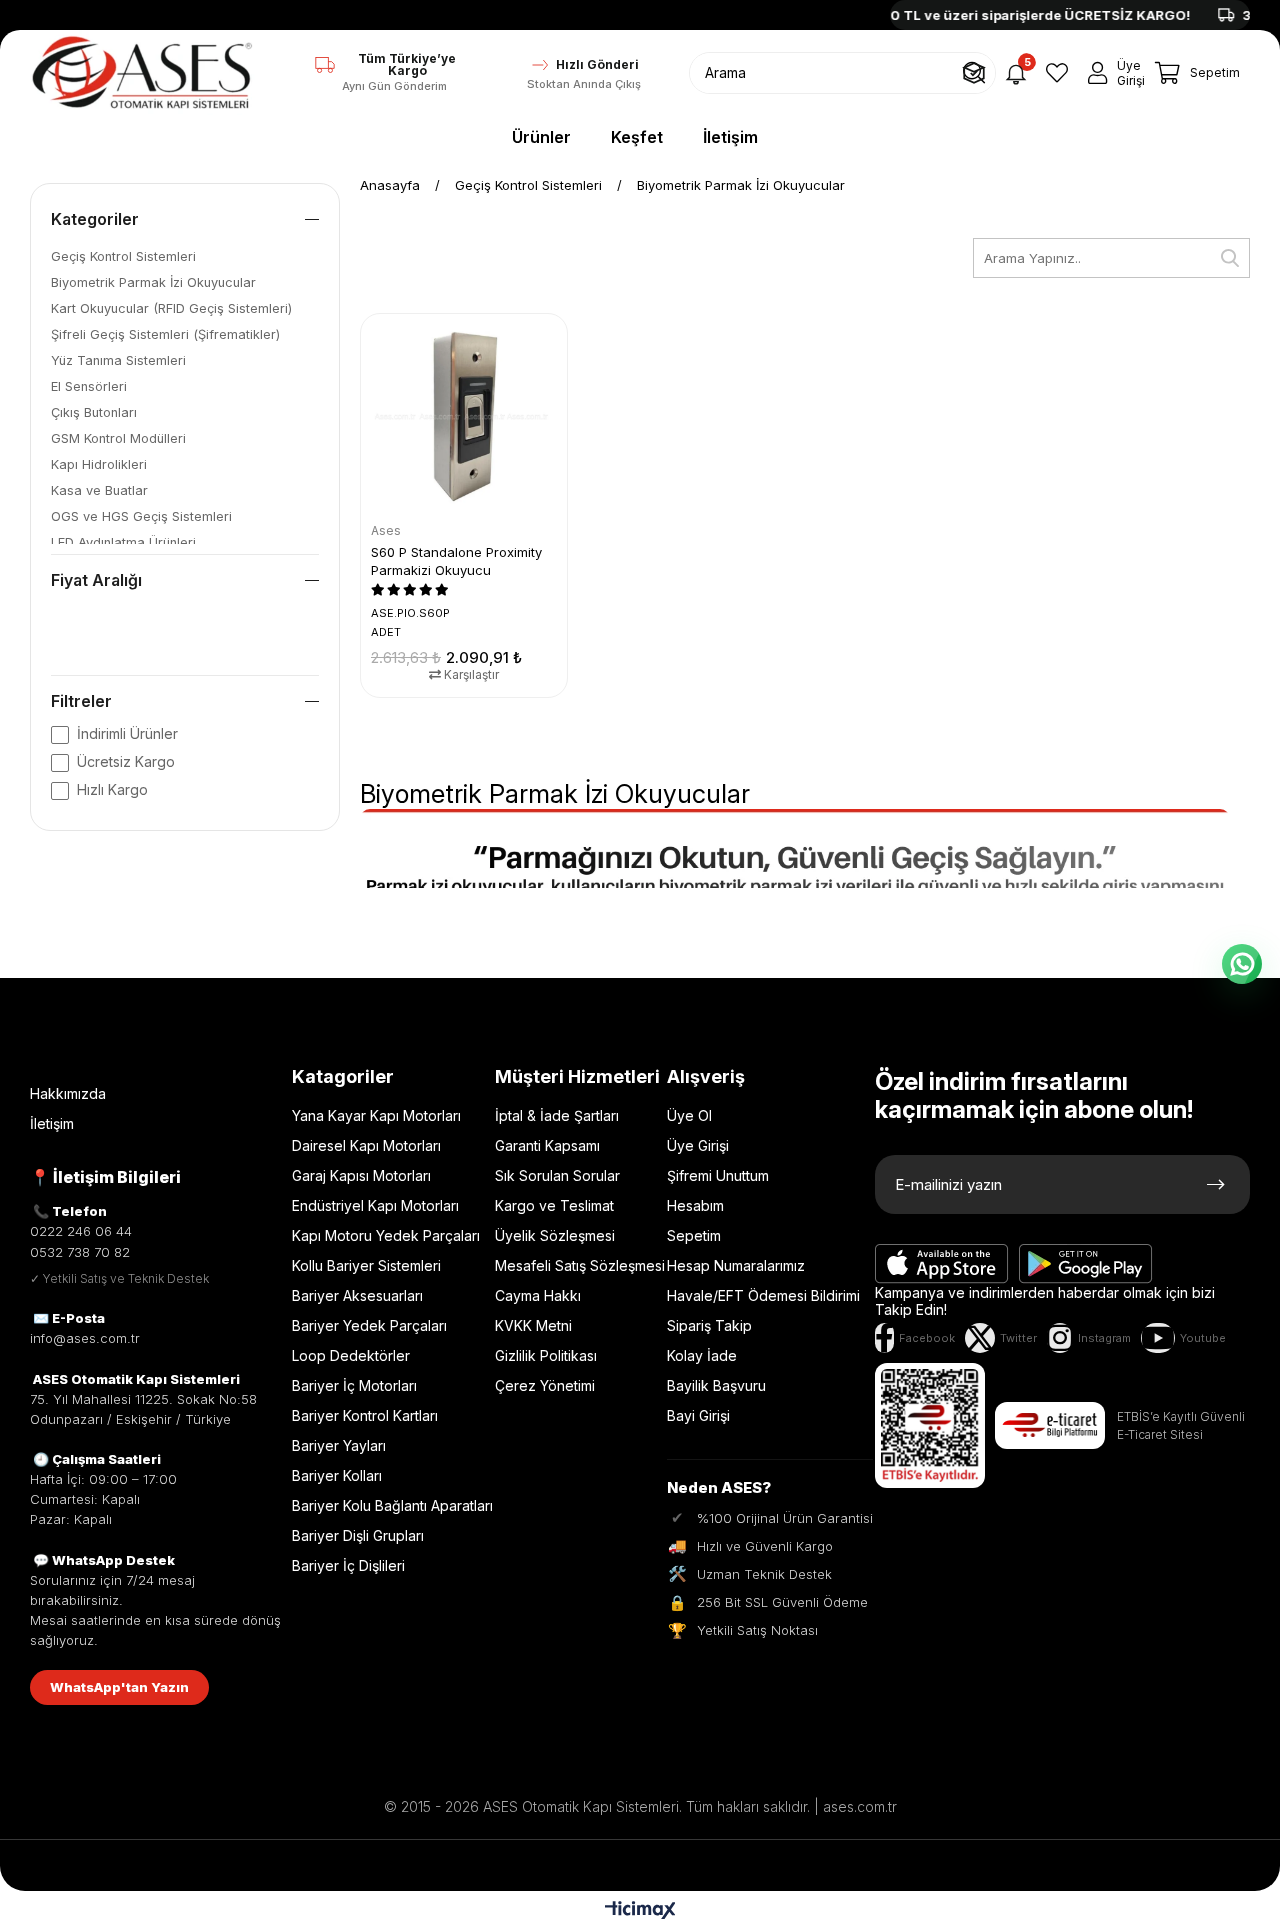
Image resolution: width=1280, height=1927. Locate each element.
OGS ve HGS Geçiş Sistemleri (141, 516)
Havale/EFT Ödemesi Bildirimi (763, 1295)
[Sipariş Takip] (974, 73)
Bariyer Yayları (339, 1445)
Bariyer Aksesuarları (357, 1295)
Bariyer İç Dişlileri (348, 1565)
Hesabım (695, 1205)
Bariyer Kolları (337, 1475)
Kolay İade (702, 1355)
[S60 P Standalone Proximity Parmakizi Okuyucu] (464, 417)
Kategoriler (95, 219)
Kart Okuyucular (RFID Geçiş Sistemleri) (171, 308)
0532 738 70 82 (80, 1252)
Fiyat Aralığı (96, 580)
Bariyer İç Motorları (354, 1385)
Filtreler (81, 701)
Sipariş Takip (709, 1325)
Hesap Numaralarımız (736, 1265)
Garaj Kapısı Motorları (361, 1175)
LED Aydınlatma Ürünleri (123, 542)
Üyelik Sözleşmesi (555, 1235)
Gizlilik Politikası (546, 1355)
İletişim (52, 1123)
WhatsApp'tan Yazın (119, 1687)
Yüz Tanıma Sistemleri (118, 360)
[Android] (1086, 1264)
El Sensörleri (89, 386)
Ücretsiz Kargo (126, 761)
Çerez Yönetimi (545, 1385)
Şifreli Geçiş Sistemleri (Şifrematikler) (165, 334)
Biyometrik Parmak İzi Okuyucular (153, 282)
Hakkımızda (68, 1093)
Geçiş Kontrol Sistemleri (123, 256)
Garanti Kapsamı (547, 1145)
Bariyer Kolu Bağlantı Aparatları (392, 1505)
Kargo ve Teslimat (554, 1205)
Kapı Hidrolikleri (99, 464)
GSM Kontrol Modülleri (118, 438)
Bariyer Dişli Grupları (358, 1535)
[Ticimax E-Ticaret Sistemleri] (640, 1911)
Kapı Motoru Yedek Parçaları (386, 1235)
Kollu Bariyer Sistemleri (366, 1265)
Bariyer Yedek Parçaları (369, 1325)
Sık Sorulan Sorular (557, 1175)
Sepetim (694, 1235)
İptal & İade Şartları (557, 1115)
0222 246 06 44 (81, 1231)
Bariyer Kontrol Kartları (365, 1415)
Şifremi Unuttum (718, 1175)
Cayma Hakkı (538, 1295)
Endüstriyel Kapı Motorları (375, 1205)
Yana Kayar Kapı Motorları (376, 1115)
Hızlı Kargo (112, 789)
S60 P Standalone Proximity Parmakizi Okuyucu (456, 561)
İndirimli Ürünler (127, 733)
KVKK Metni (533, 1325)
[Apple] (942, 1264)
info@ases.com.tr (85, 1338)
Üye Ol (689, 1115)
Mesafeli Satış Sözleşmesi (580, 1265)
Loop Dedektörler (351, 1355)
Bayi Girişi (698, 1415)
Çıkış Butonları (94, 412)
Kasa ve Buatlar (99, 490)
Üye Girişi (698, 1145)
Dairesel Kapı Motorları (366, 1145)
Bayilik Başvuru (716, 1385)
